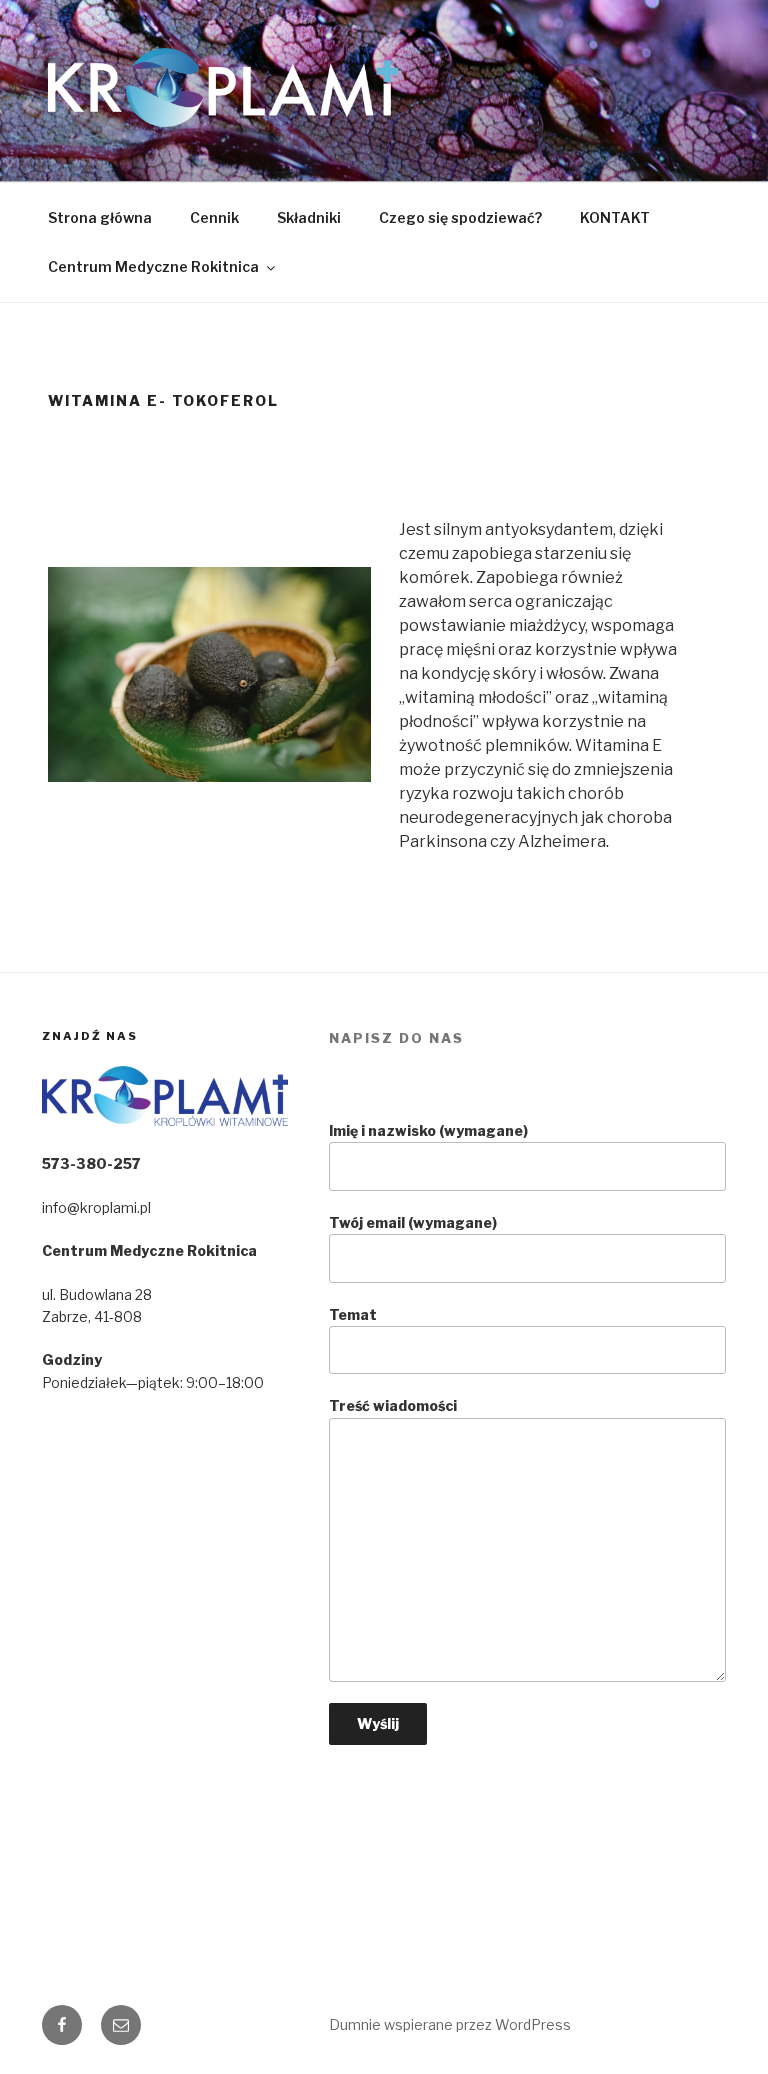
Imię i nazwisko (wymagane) (428, 1130)
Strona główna (100, 217)
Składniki (309, 217)
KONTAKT (615, 217)
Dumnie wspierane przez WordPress (450, 2024)
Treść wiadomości (393, 1405)
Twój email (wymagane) (413, 1222)
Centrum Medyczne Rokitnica (153, 266)
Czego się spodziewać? (460, 217)
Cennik (214, 217)
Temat (353, 1314)
